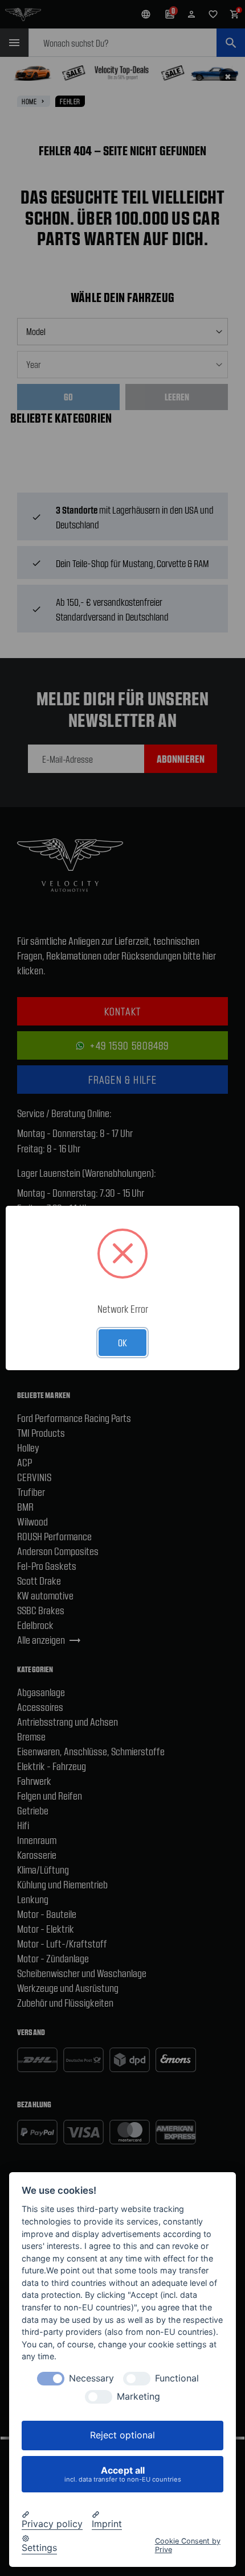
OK (122, 1342)
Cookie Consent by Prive (188, 2545)
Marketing (138, 2397)
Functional (177, 2378)
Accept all (123, 2474)
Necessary (91, 2378)
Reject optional (122, 2435)
